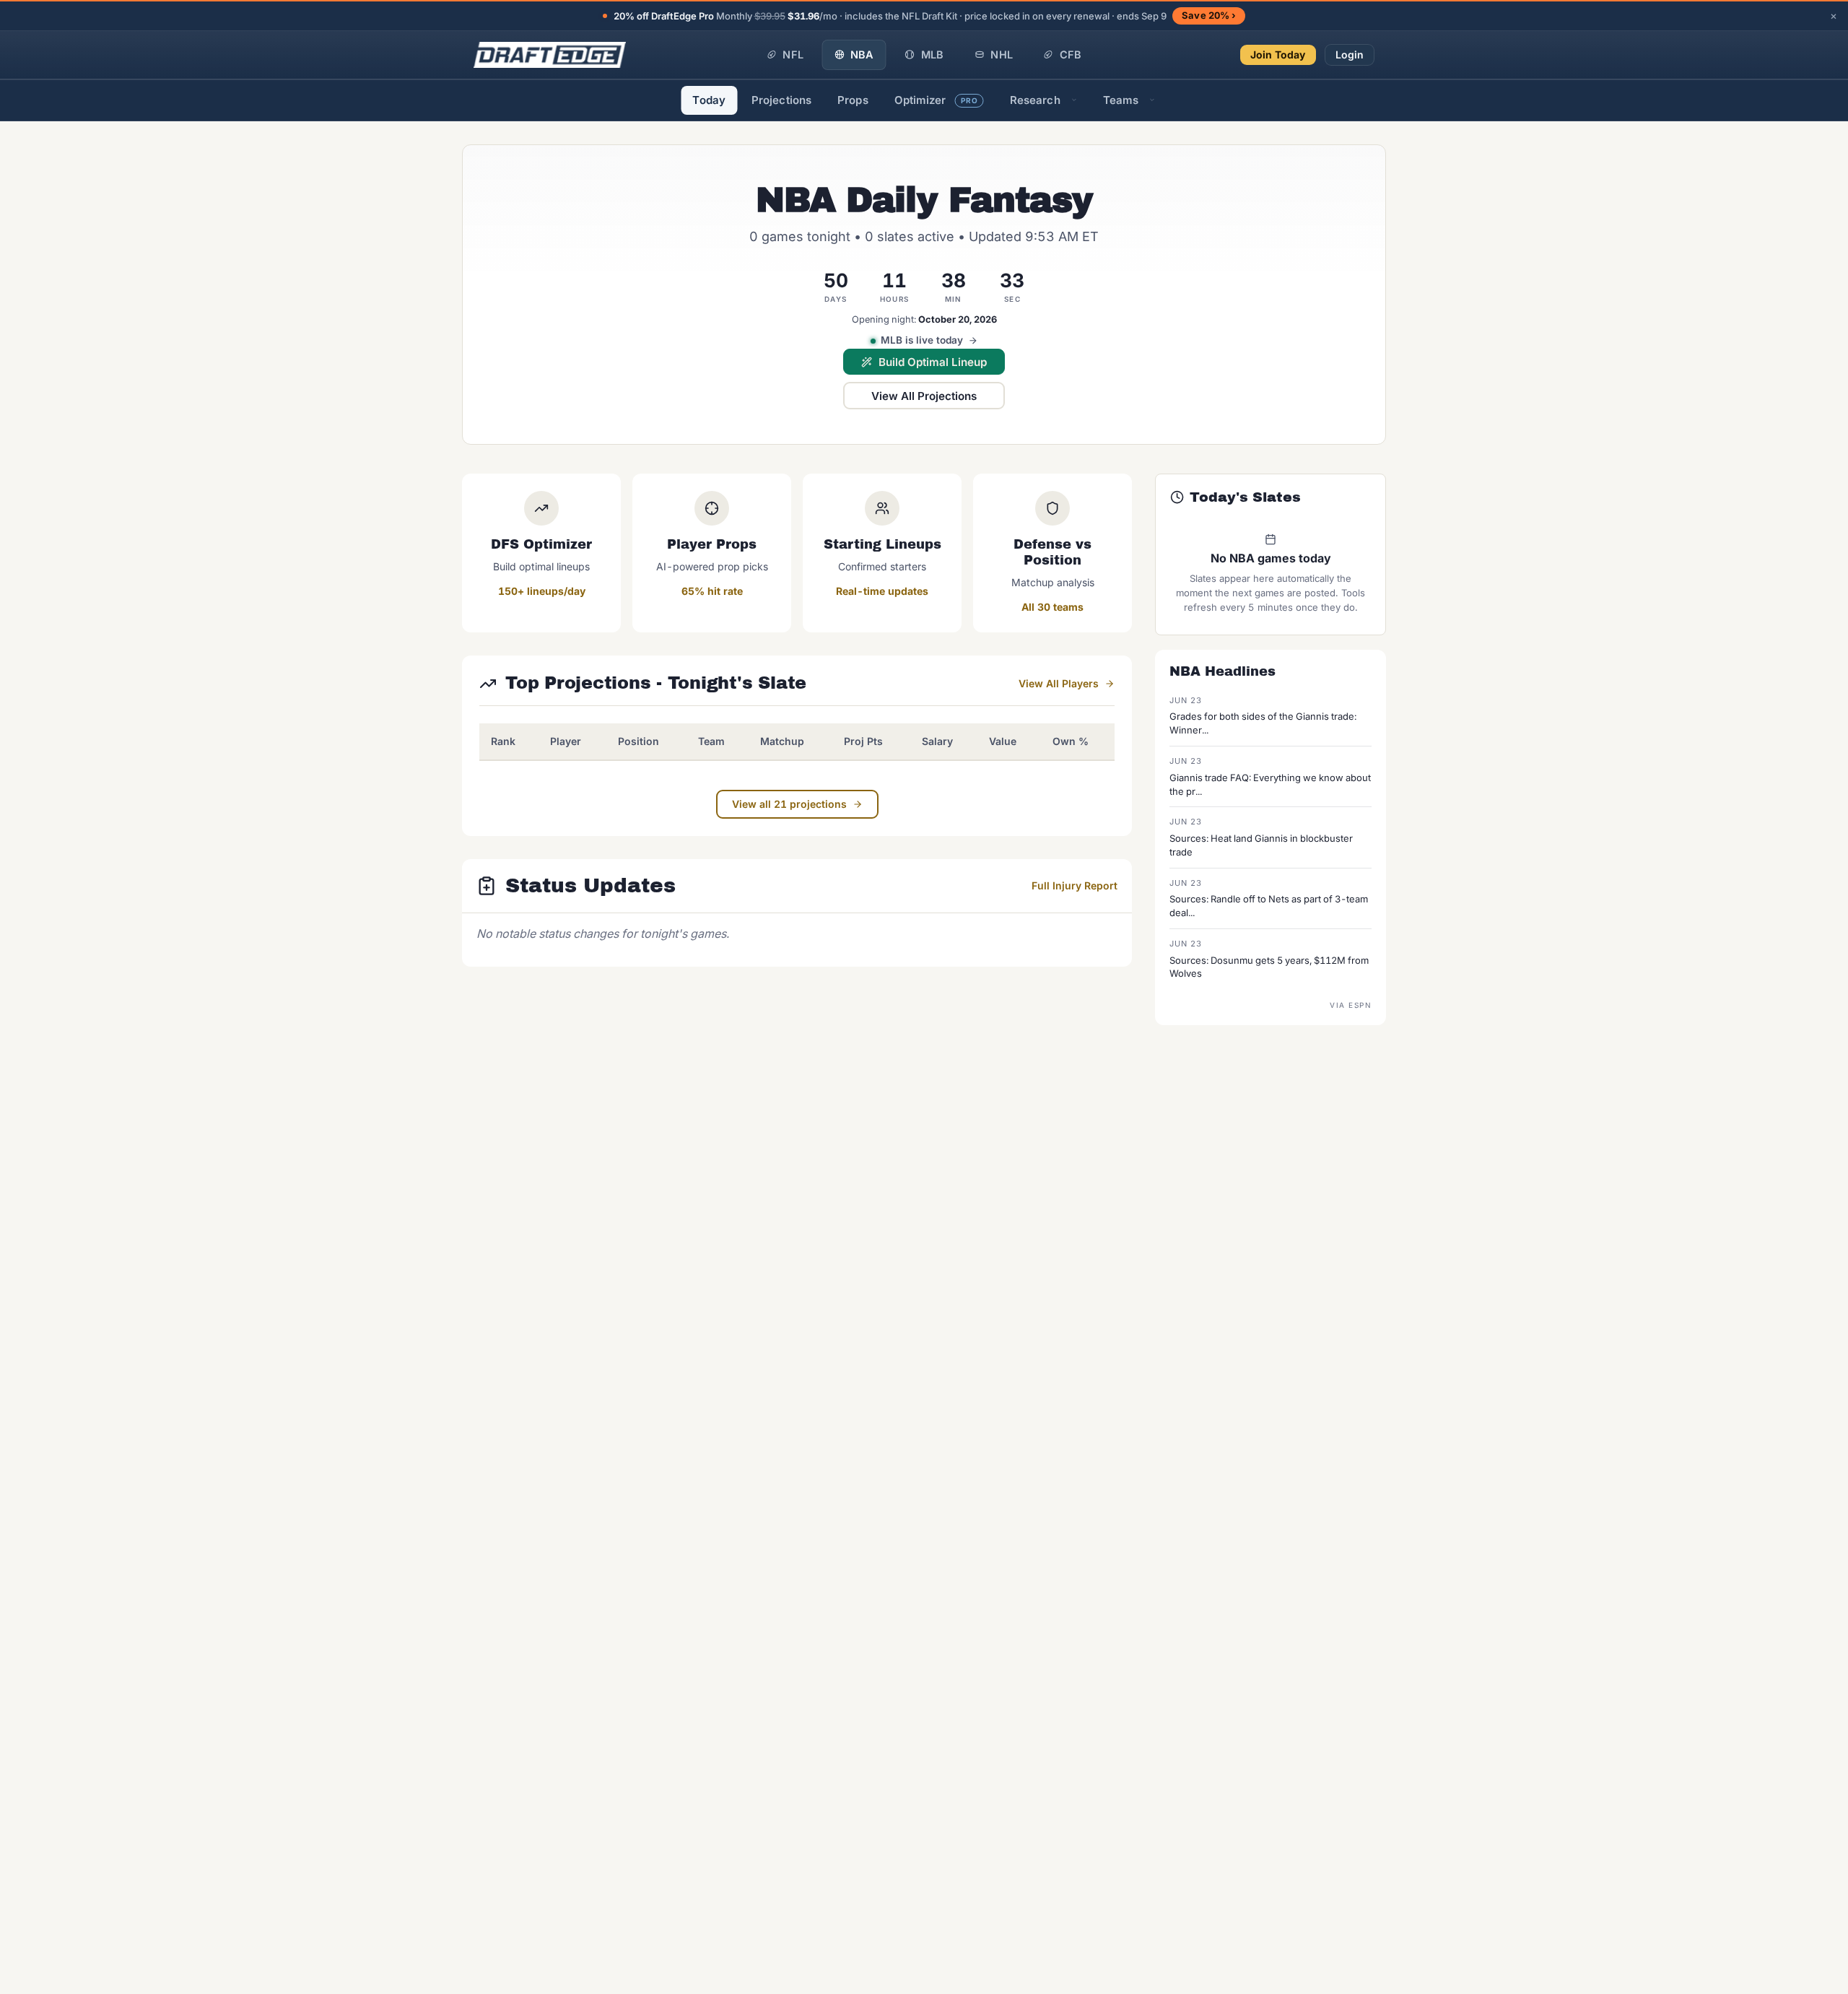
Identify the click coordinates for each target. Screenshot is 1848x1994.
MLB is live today (922, 340)
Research (1035, 100)
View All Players (1059, 683)
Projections (781, 100)
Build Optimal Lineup (933, 362)
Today (709, 100)
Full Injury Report (1075, 885)
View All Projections (924, 396)
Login (1350, 55)
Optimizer (936, 100)
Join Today (1278, 55)
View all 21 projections (789, 804)
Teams (1121, 100)
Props (853, 100)
